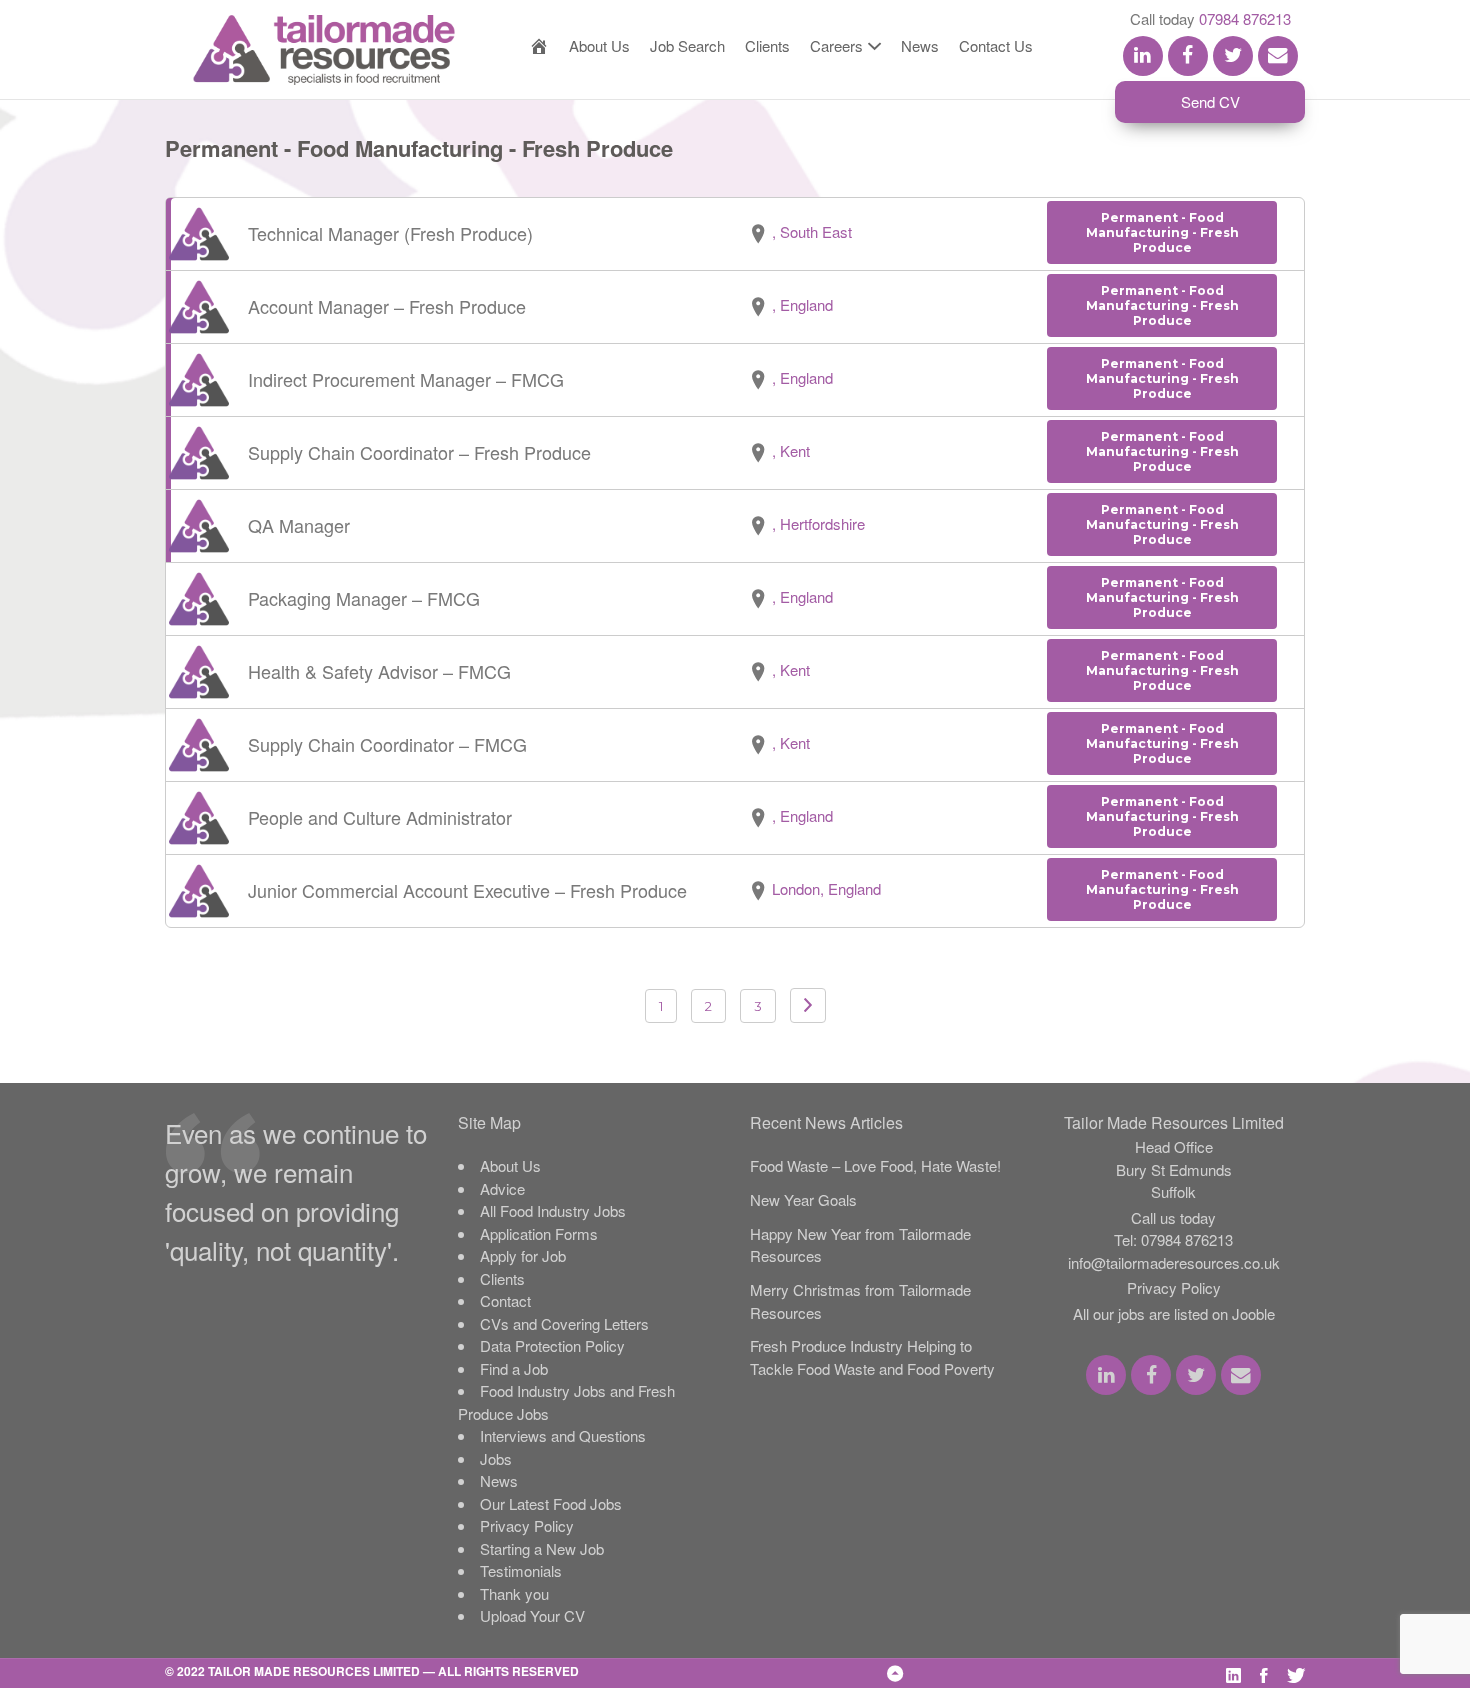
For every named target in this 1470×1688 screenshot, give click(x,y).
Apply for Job (523, 1255)
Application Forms (539, 1233)
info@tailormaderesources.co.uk (1174, 1262)
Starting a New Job (542, 1548)
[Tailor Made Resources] (304, 50)
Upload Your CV (532, 1615)
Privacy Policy (527, 1525)
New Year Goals (803, 1199)
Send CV (1210, 101)
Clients (767, 45)
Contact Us (996, 45)
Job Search (687, 45)
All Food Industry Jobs (553, 1210)
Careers (836, 45)
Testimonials (521, 1570)
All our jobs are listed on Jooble (1174, 1313)
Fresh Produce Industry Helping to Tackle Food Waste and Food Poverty (872, 1357)
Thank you (514, 1593)
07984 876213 (1245, 18)
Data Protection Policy (552, 1345)
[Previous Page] (808, 1005)
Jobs (496, 1458)
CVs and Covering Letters (564, 1323)
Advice (502, 1188)
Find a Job (514, 1368)
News (920, 45)
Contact (505, 1300)
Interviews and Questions (563, 1435)
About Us (599, 45)
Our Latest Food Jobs (551, 1503)
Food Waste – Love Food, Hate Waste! (875, 1165)
